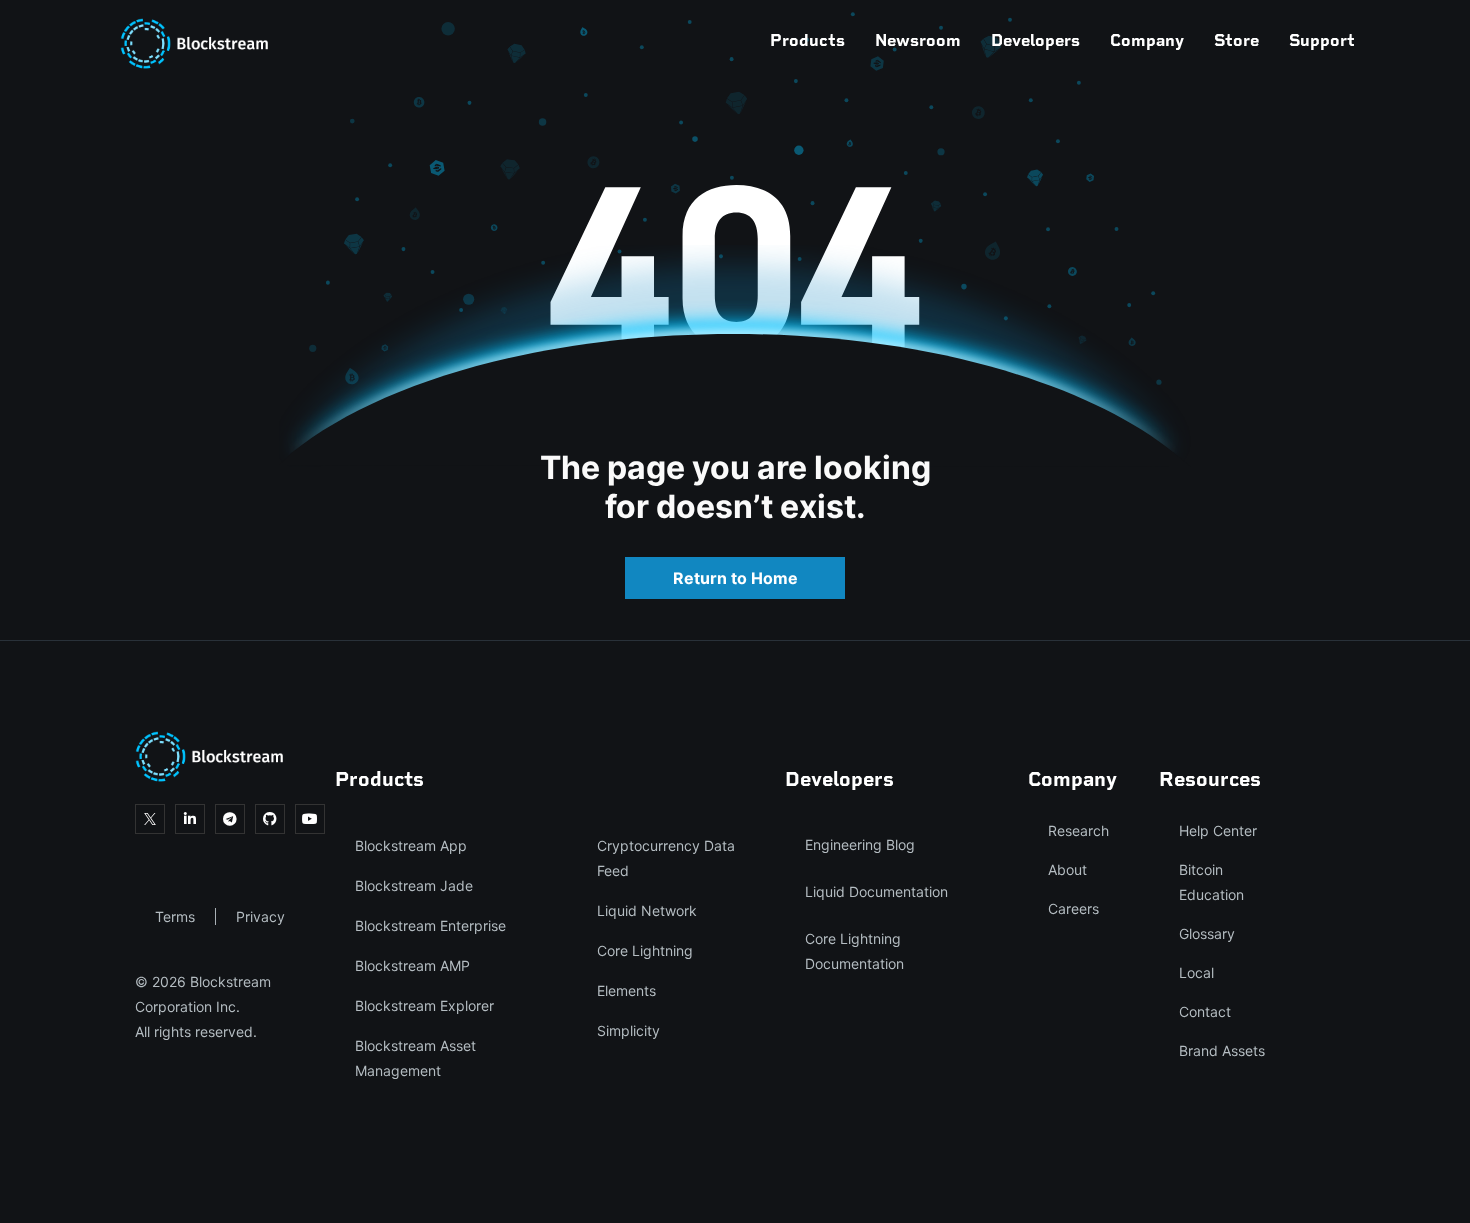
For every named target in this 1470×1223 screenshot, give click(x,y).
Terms (175, 916)
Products (807, 40)
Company (1147, 40)
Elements (626, 990)
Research (1078, 830)
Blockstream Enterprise (430, 925)
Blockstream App (411, 845)
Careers (1073, 908)
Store (1236, 40)
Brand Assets (1222, 1050)
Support (1322, 40)
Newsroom (918, 40)
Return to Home (735, 578)
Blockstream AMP (412, 965)
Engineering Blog (860, 844)
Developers (1035, 40)
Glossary (1207, 933)
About (1067, 869)
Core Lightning (645, 950)
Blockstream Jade (414, 885)
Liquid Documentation (876, 891)
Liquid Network (647, 910)
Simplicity (628, 1030)
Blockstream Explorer (424, 1005)
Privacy (260, 916)
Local (1196, 972)
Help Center (1218, 830)
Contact (1205, 1011)
